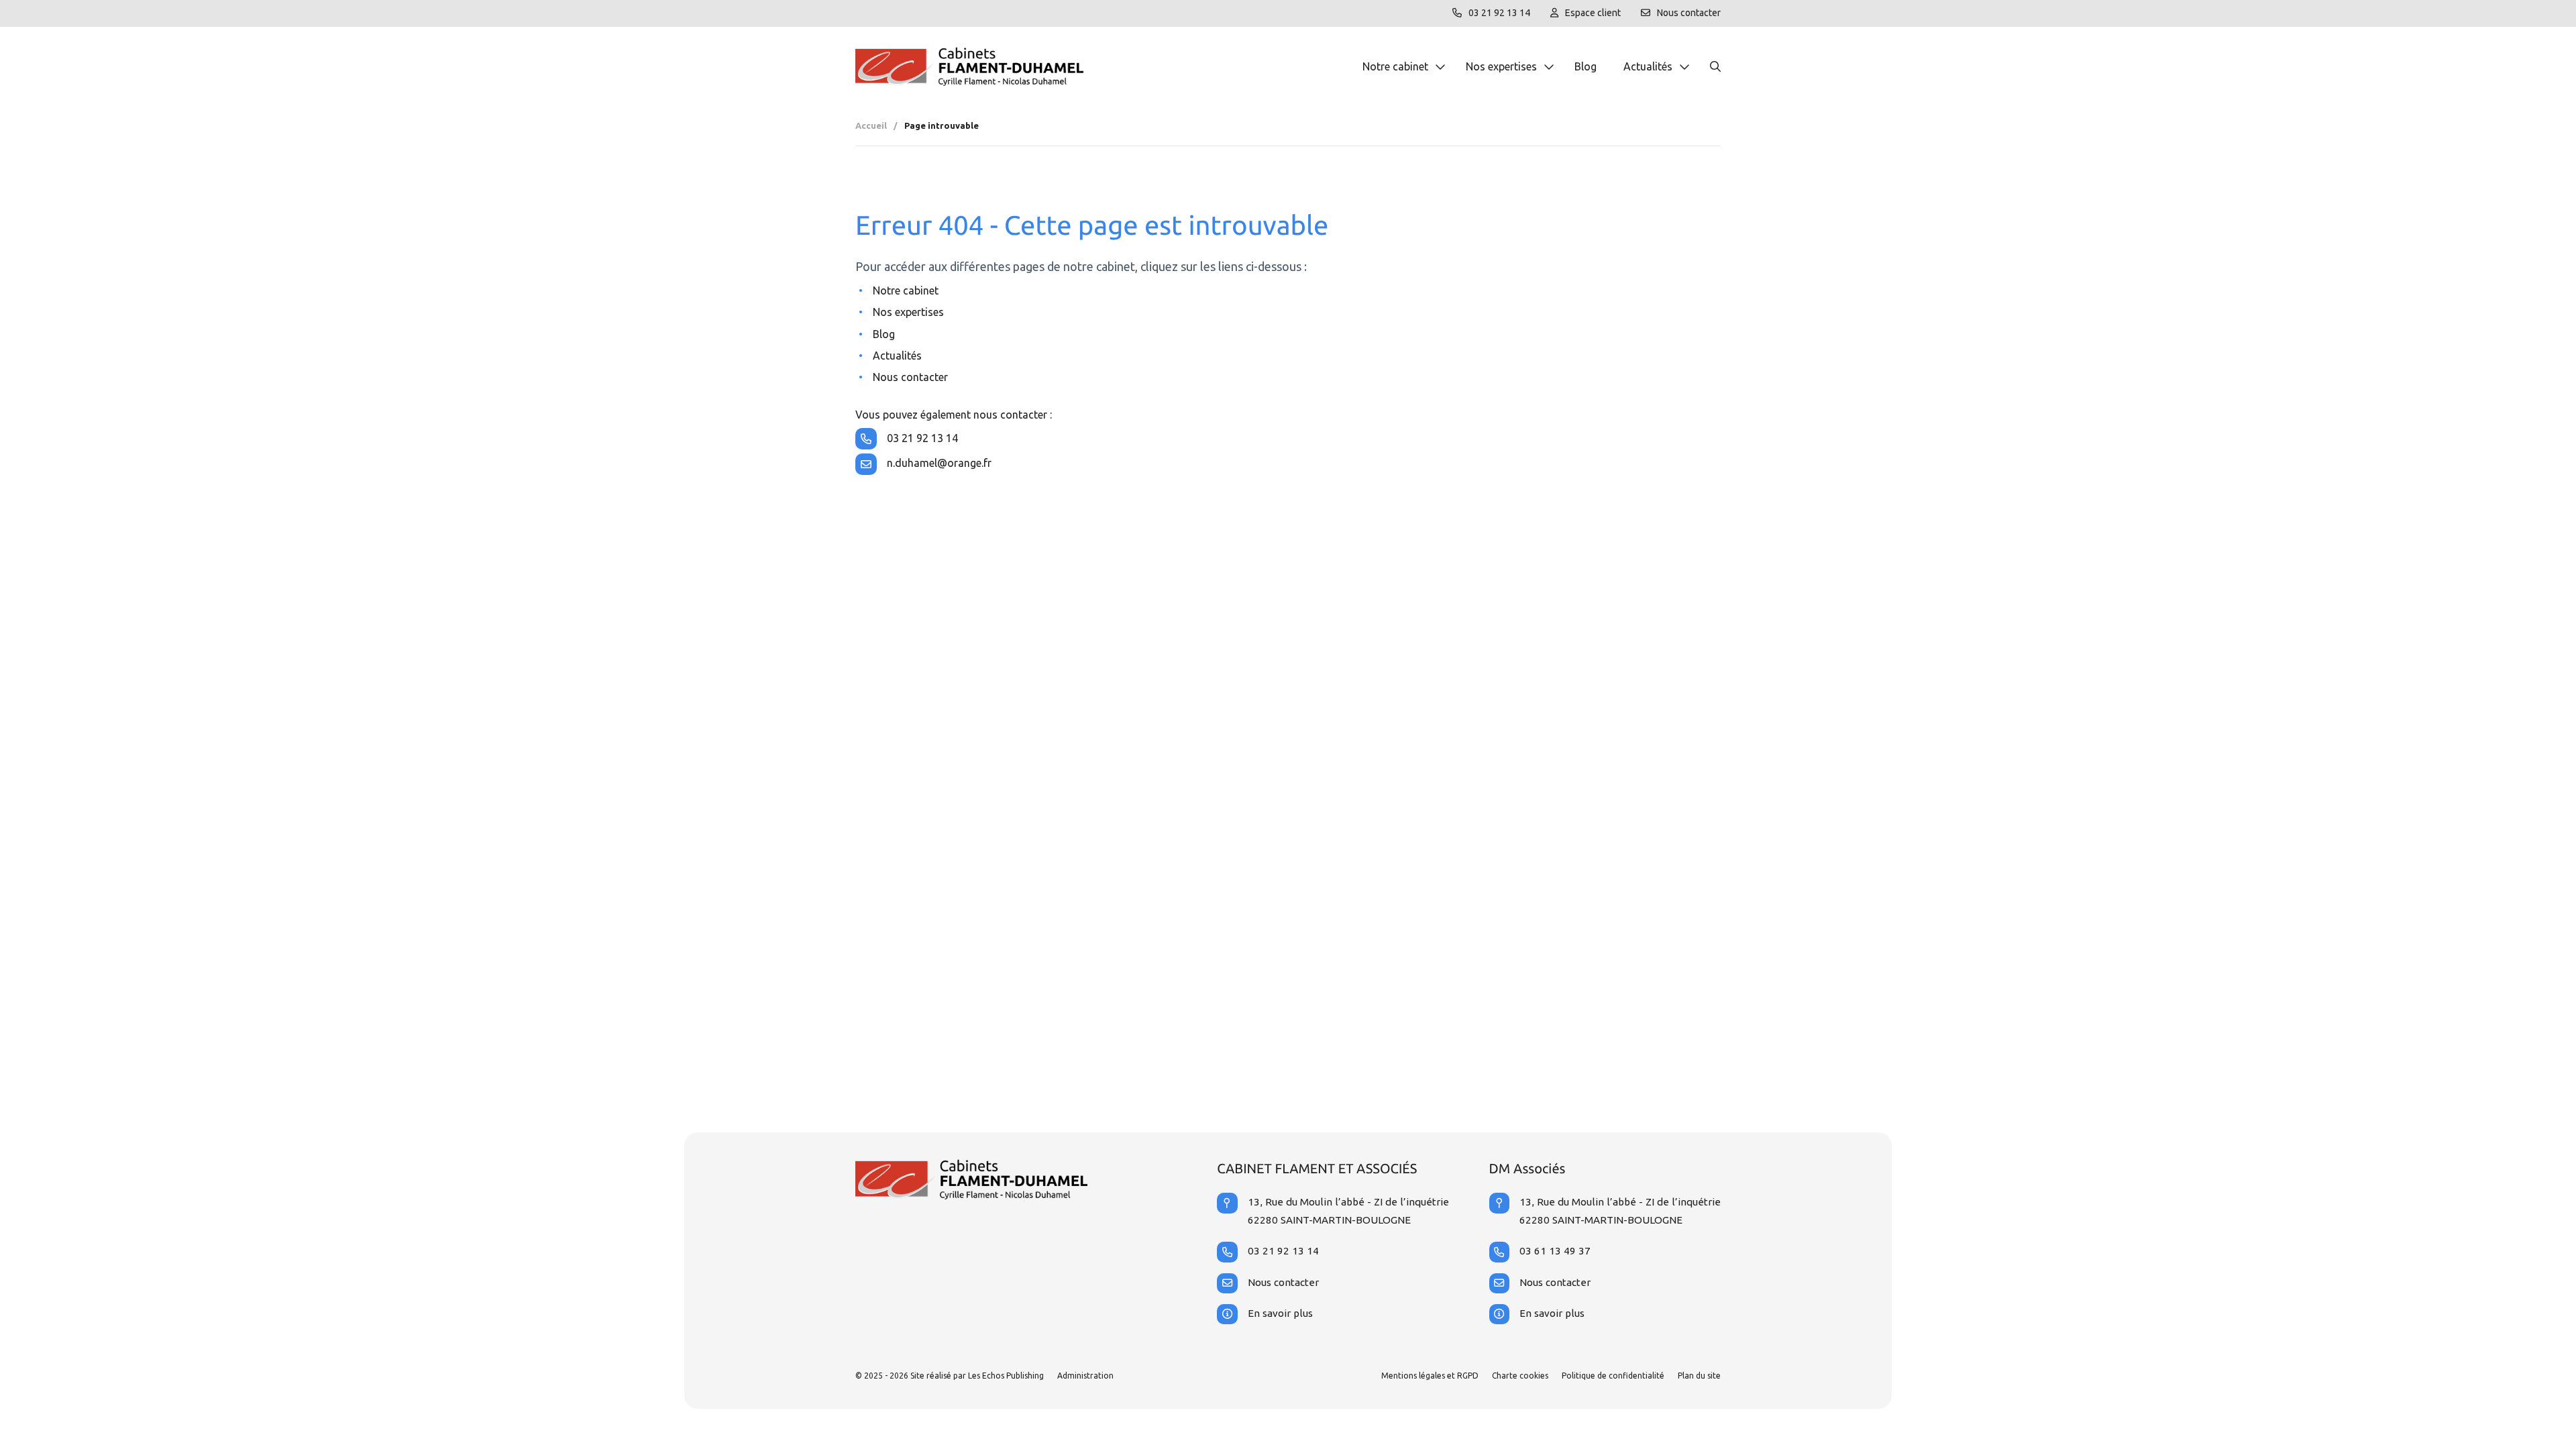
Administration (1085, 1376)
